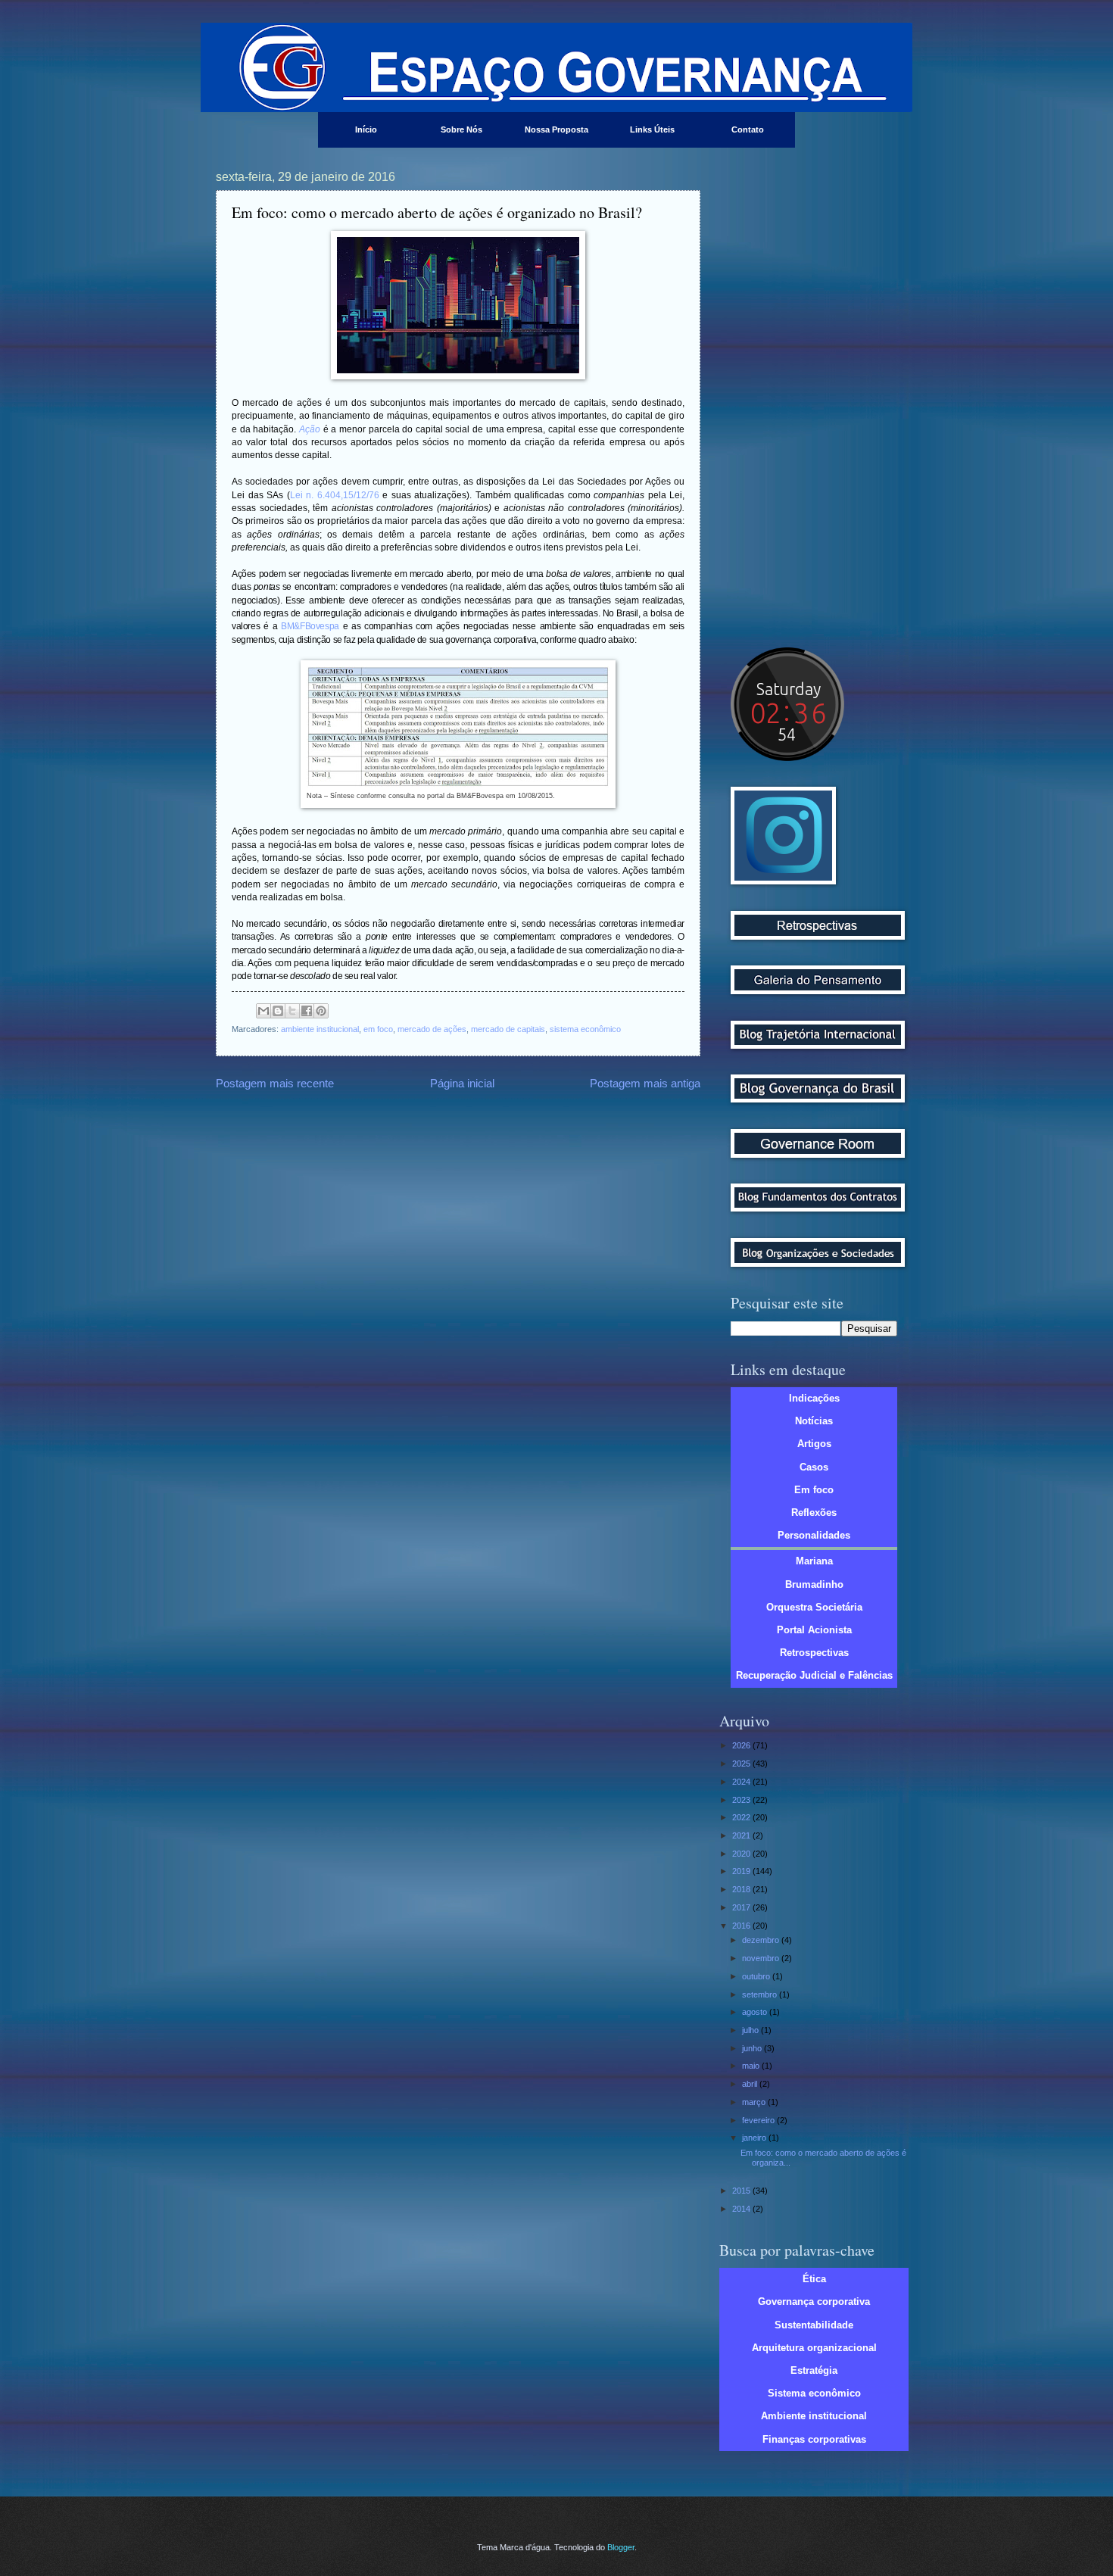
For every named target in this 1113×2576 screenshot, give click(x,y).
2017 (742, 1907)
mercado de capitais (508, 1029)
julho (751, 2030)
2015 (742, 2191)
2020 (742, 1854)
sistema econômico (585, 1029)
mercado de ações (432, 1029)
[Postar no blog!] (278, 1011)
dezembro (762, 1940)
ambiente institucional (320, 1029)
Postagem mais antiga (645, 1083)
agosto (756, 2012)
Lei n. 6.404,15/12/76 (335, 495)
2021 (742, 1835)
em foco (378, 1029)
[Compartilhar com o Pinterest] (321, 1011)
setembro (761, 1994)
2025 (742, 1764)
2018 (742, 1889)
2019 (742, 1871)
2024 (742, 1782)
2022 (742, 1817)
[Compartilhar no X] (292, 1011)
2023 (742, 1800)
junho (753, 2048)
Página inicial (462, 1083)
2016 (742, 1926)
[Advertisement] (814, 398)
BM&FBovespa (310, 626)
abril (751, 2084)
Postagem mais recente (275, 1083)
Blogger (621, 2547)
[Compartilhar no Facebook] (307, 1011)
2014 (742, 2209)
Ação (310, 429)
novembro (762, 1958)
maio (752, 2066)
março (755, 2102)
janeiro (755, 2138)
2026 (742, 1745)
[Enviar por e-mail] (263, 1011)
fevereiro (759, 2120)
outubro (757, 1976)
